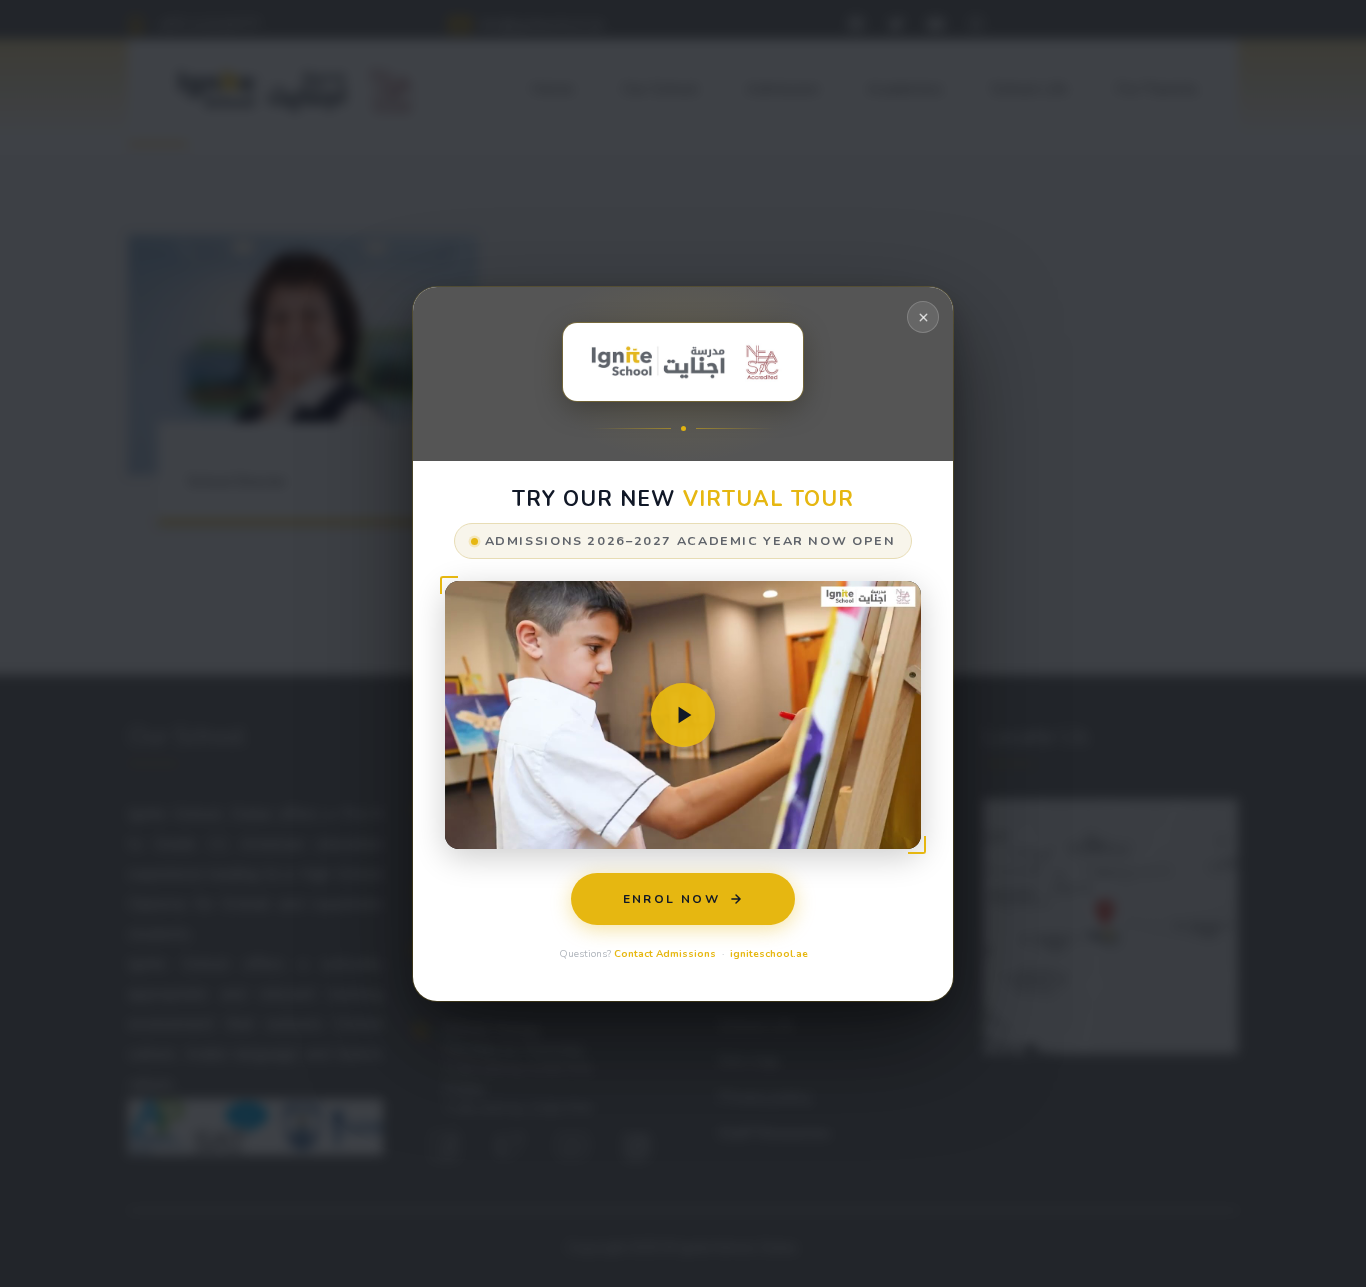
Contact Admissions (665, 953)
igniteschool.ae (769, 953)
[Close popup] (923, 317)
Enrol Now (672, 898)
